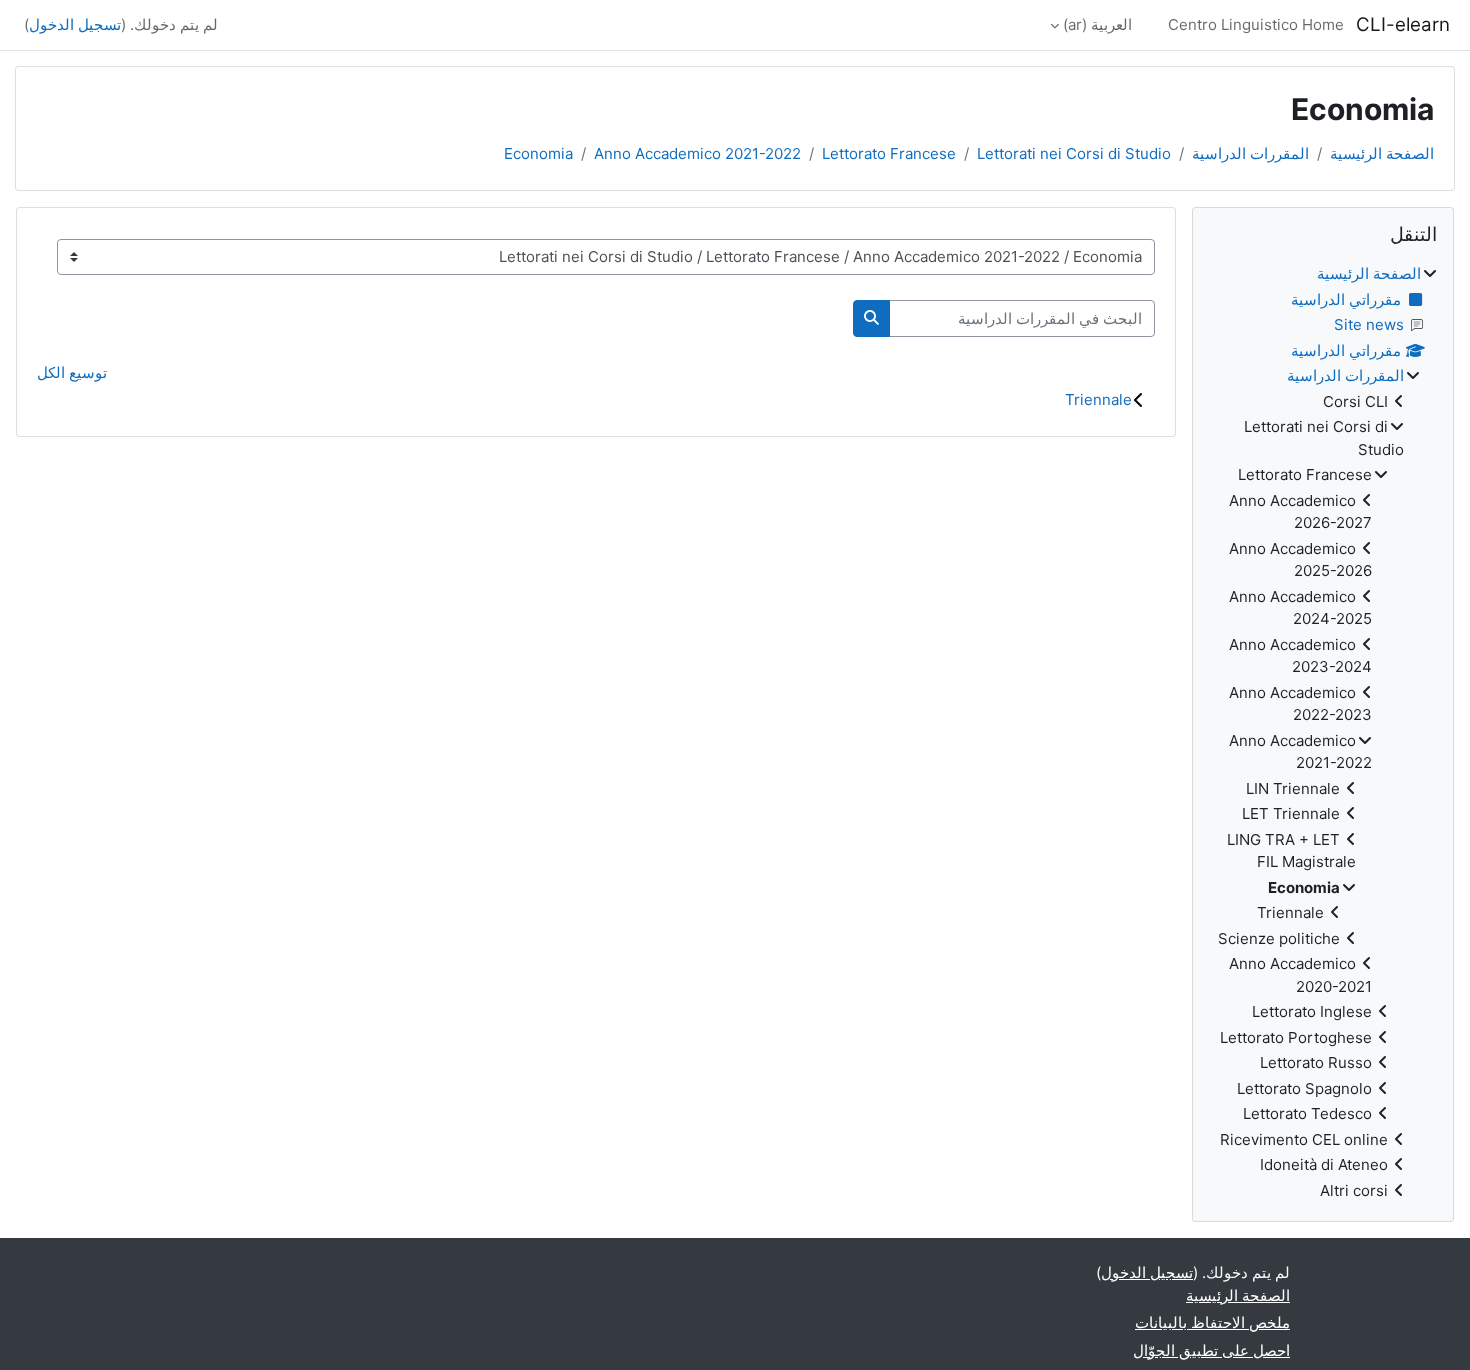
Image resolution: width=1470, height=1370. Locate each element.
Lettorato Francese (889, 153)
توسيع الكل (72, 372)
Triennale (1098, 399)
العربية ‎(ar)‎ (1097, 24)
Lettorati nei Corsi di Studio (1074, 153)
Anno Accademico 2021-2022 (697, 153)
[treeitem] (1323, 732)
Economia (538, 153)
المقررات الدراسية (1250, 153)
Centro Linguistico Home (1256, 24)
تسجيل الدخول (75, 24)
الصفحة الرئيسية (1382, 153)
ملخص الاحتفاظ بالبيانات (1212, 1322)
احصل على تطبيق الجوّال (1211, 1350)
